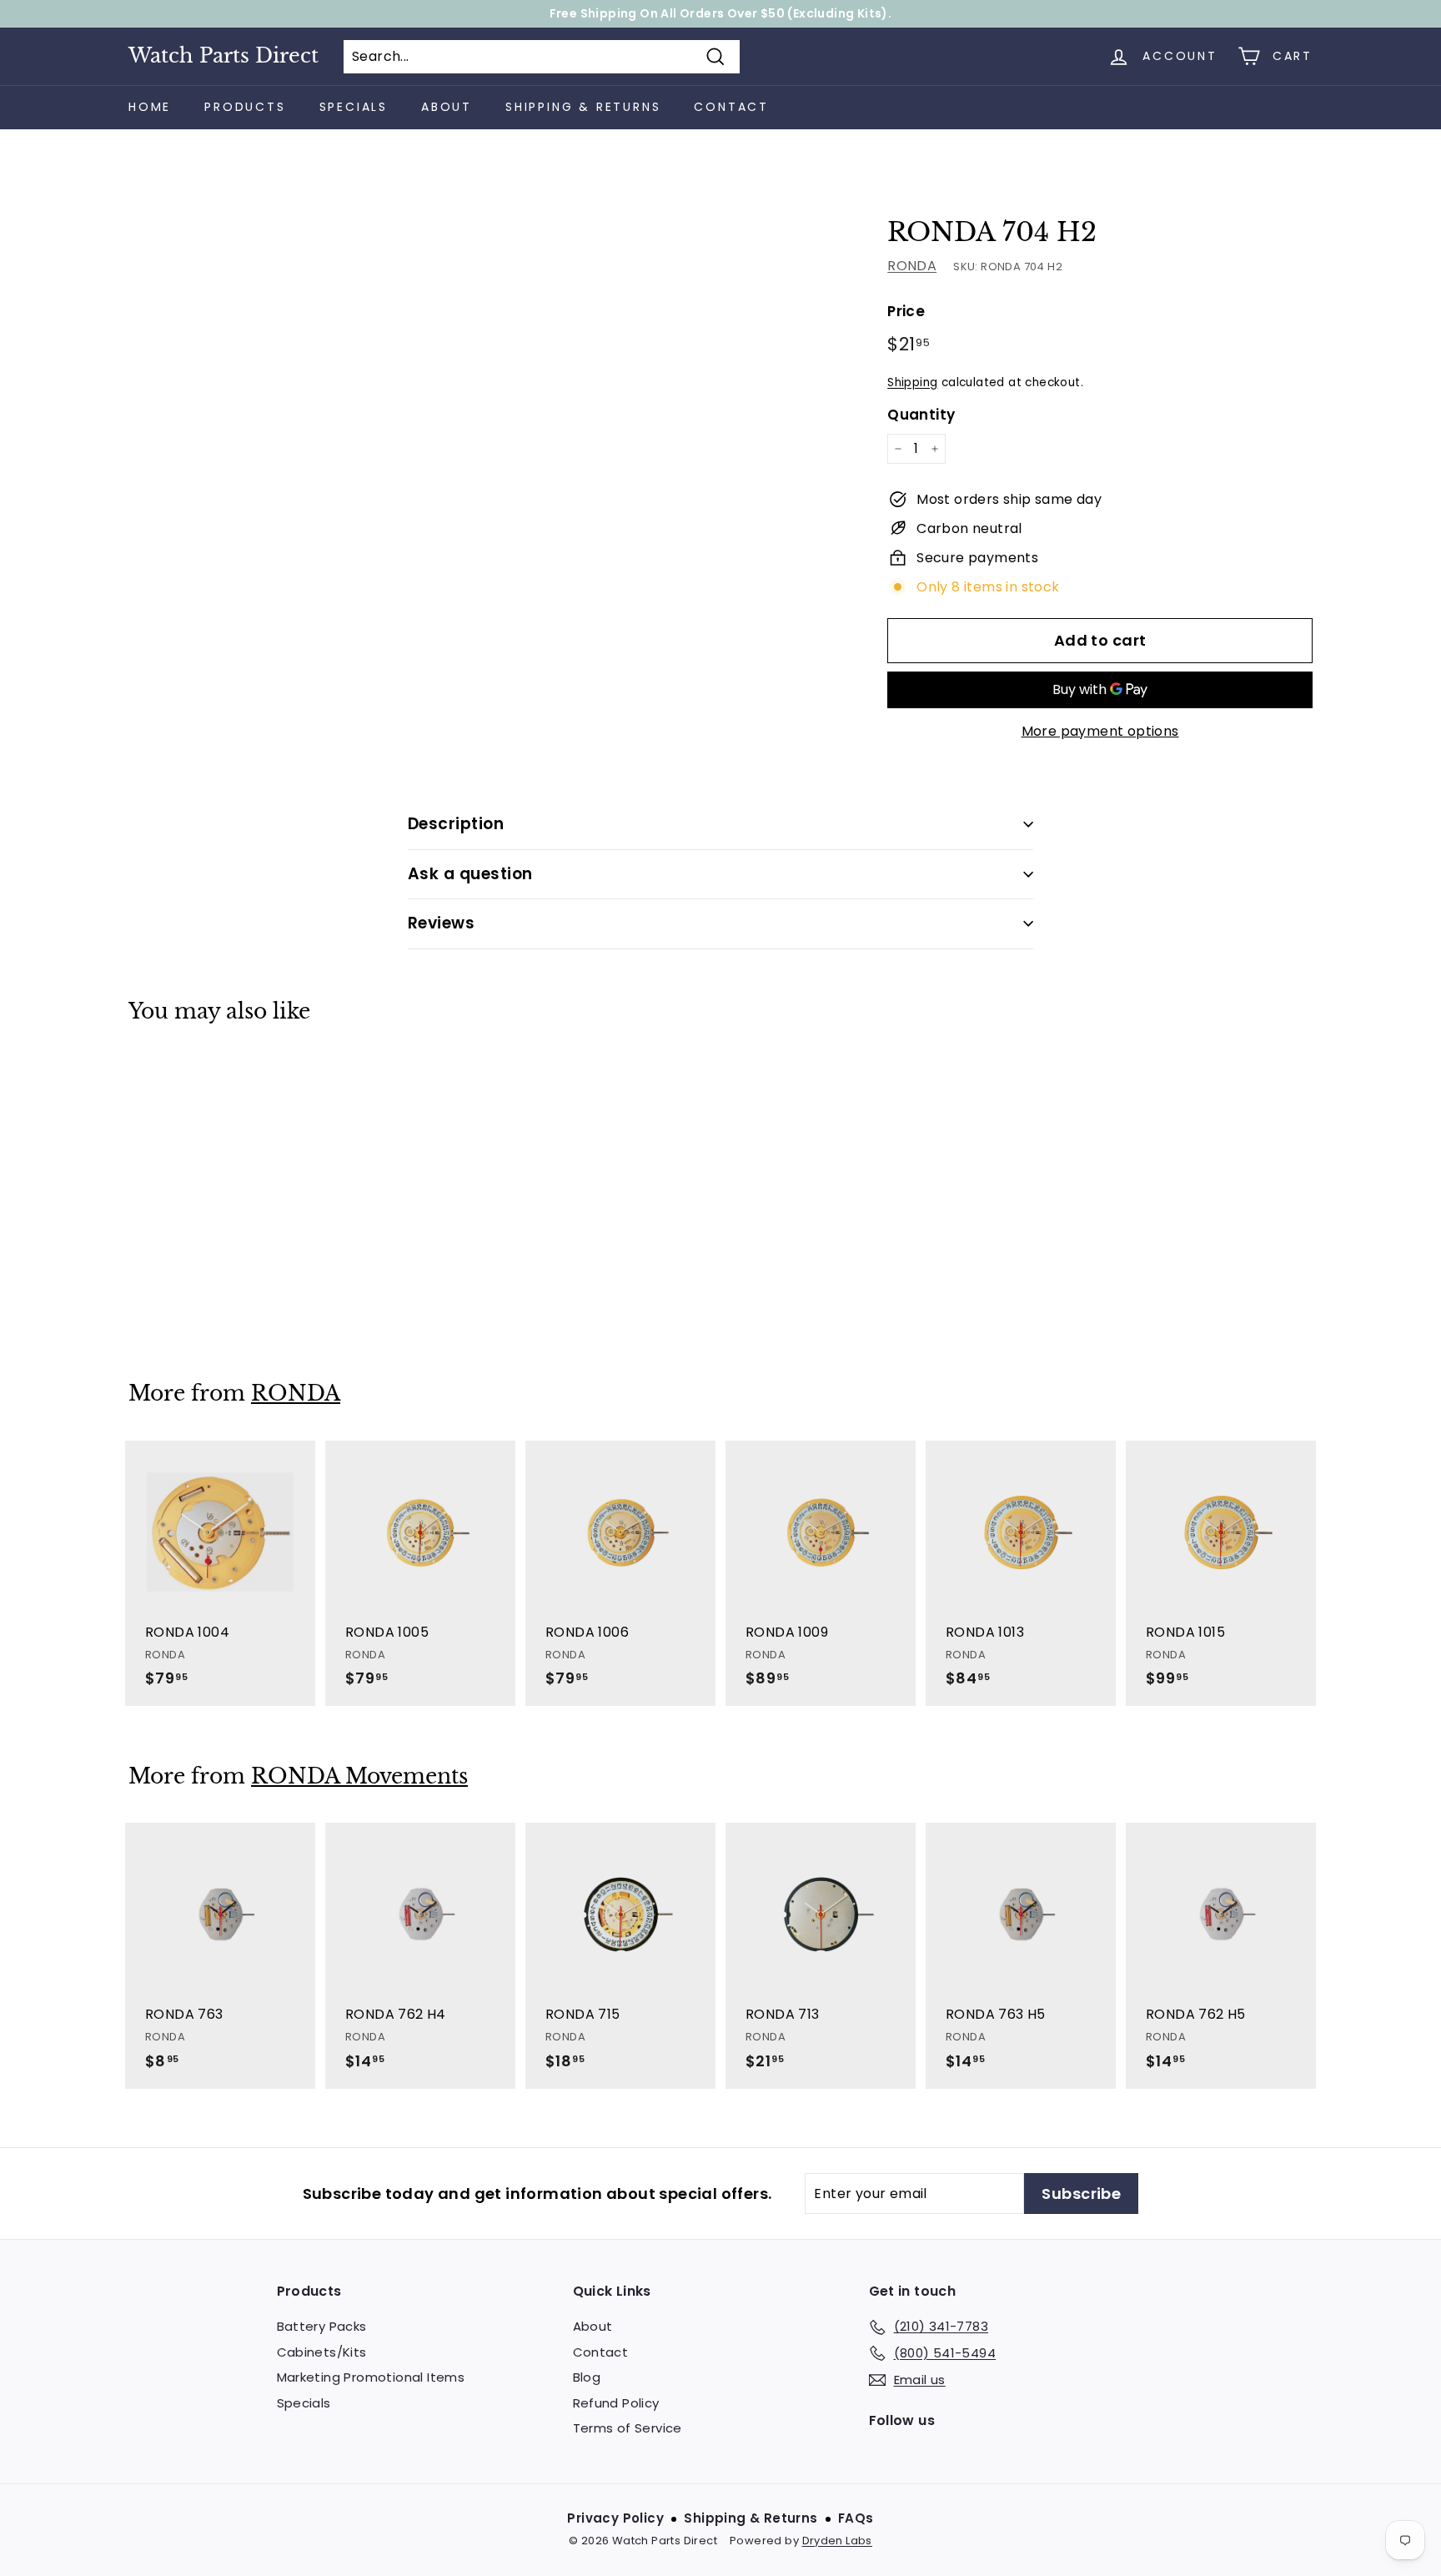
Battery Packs (322, 2326)
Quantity (921, 415)
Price (906, 311)
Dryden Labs (837, 2541)
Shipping (912, 382)
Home (150, 107)
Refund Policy (616, 2403)
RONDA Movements (359, 1776)
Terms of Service (628, 2428)
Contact (731, 107)
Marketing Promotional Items (371, 2377)
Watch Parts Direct (223, 56)
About (447, 107)
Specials (354, 107)
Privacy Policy (615, 2518)
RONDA (912, 266)
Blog (587, 2377)
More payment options (1100, 731)
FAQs (856, 2518)
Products (245, 107)
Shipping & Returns (583, 107)
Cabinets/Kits (322, 2352)
